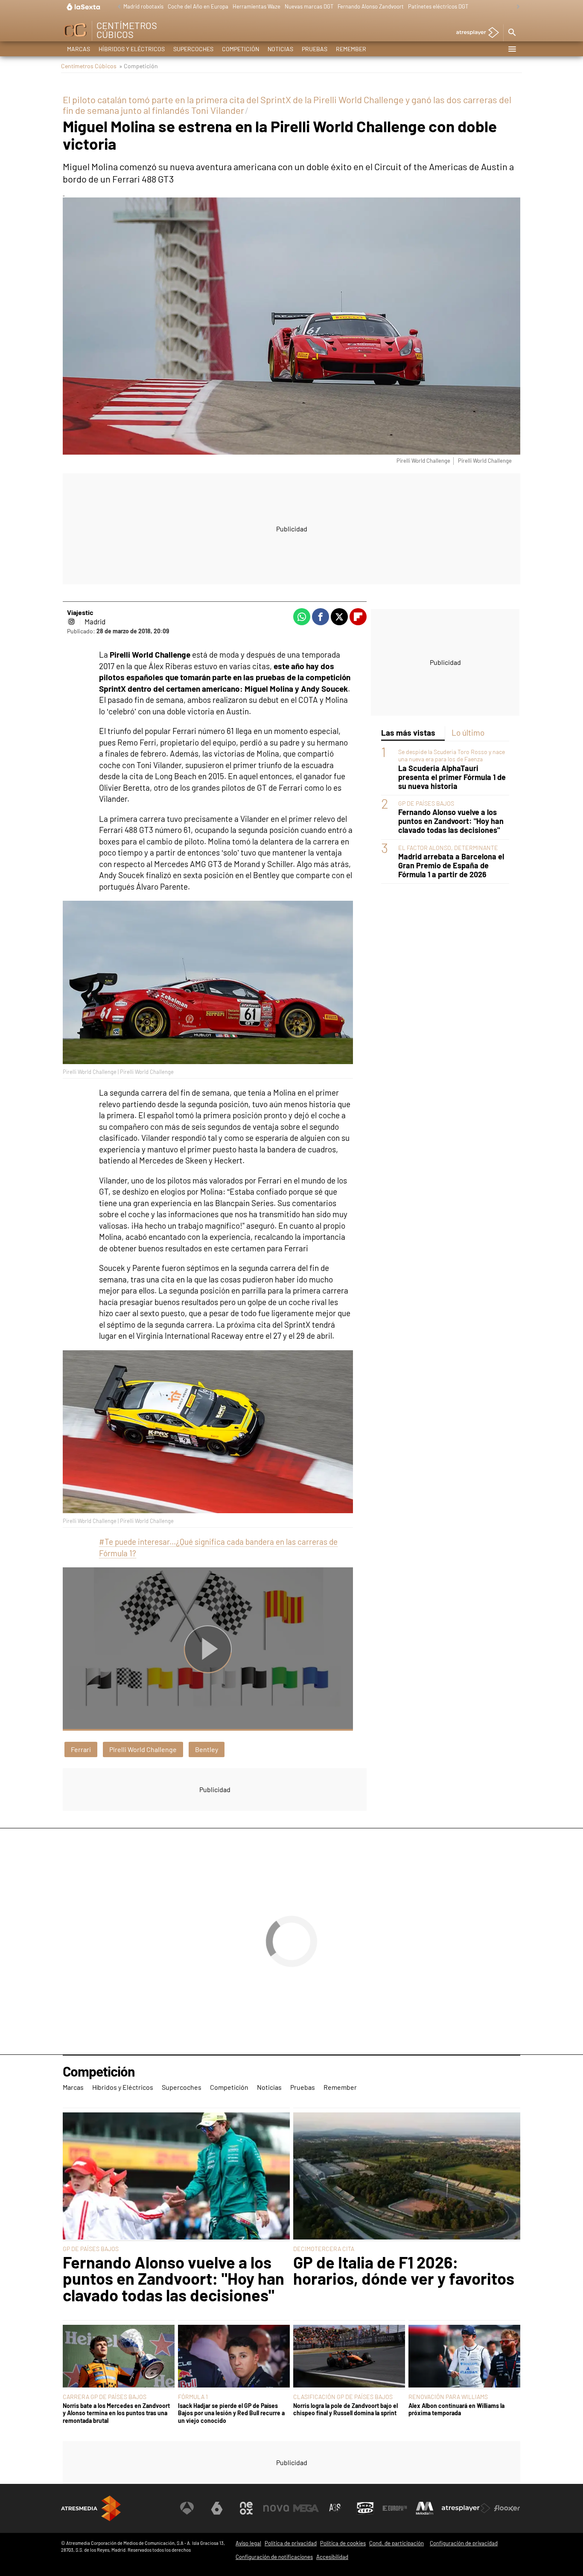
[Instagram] (71, 621)
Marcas (79, 49)
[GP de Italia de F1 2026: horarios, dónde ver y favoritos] (407, 2177)
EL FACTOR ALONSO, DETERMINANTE (448, 847)
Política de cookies (343, 2543)
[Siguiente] (516, 7)
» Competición (138, 66)
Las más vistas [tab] (408, 732)
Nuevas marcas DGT (309, 6)
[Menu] (512, 49)
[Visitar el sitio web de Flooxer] (507, 2508)
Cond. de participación (396, 2543)
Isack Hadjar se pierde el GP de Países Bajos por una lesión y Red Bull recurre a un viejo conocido (231, 2413)
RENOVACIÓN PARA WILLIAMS (448, 2397)
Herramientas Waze (257, 6)
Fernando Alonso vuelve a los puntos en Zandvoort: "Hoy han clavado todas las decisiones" (451, 821)
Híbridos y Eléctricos (132, 49)
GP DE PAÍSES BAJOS (426, 803)
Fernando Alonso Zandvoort (371, 6)
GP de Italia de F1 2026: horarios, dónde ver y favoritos (404, 2270)
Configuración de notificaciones (274, 2557)
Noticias (280, 49)
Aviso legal (248, 2543)
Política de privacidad (291, 2543)
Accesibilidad (332, 2557)
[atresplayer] (474, 33)
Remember (351, 49)
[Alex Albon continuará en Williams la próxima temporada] (464, 2357)
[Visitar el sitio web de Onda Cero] (365, 2508)
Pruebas (315, 49)
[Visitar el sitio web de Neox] (246, 2508)
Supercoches (193, 49)
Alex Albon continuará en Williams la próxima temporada (456, 2409)
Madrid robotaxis (143, 6)
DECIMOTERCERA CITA (324, 2249)
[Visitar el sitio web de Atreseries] (335, 2508)
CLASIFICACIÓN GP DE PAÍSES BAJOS (343, 2397)
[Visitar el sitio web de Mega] (306, 2508)
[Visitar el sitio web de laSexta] (217, 2508)
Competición (240, 49)
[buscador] (512, 33)
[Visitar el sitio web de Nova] (276, 2508)
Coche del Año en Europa (198, 6)
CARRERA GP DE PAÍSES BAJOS (105, 2397)
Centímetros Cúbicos (89, 66)
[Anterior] (117, 7)
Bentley (207, 1749)
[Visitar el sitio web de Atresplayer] (466, 2508)
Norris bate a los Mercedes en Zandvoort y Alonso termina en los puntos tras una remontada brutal (116, 2413)
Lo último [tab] (468, 732)
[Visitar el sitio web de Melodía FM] (425, 2508)
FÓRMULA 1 (193, 2397)
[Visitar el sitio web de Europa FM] (395, 2508)
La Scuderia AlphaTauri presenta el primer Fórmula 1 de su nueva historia (452, 777)
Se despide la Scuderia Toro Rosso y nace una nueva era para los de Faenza (452, 755)
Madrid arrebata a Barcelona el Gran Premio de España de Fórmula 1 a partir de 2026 (451, 866)
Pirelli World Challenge (143, 1749)
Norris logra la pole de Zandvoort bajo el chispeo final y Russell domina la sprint (345, 2409)
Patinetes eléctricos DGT (438, 6)
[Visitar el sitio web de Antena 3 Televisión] (187, 2508)
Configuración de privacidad (464, 2543)
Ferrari (81, 1749)
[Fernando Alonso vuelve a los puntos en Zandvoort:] (176, 2177)
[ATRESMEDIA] (91, 2508)
